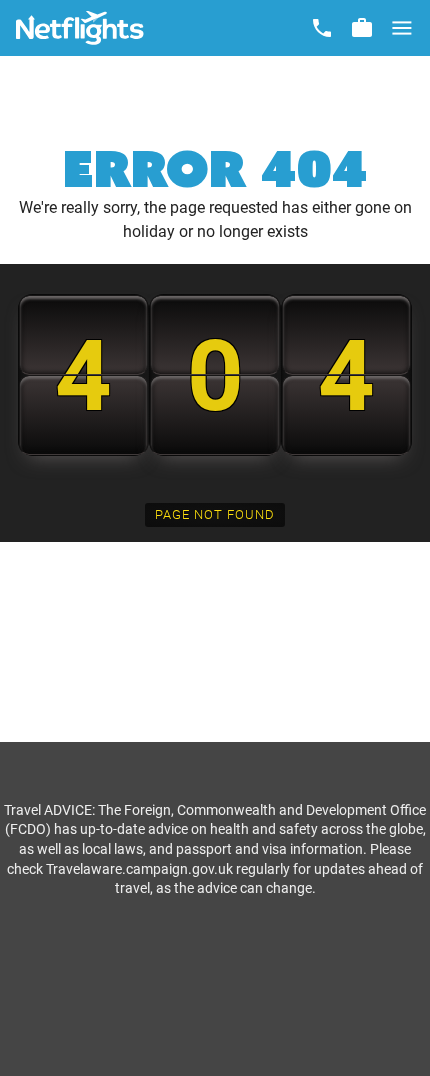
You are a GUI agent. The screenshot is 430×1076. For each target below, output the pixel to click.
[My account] (362, 28)
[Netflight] (80, 28)
